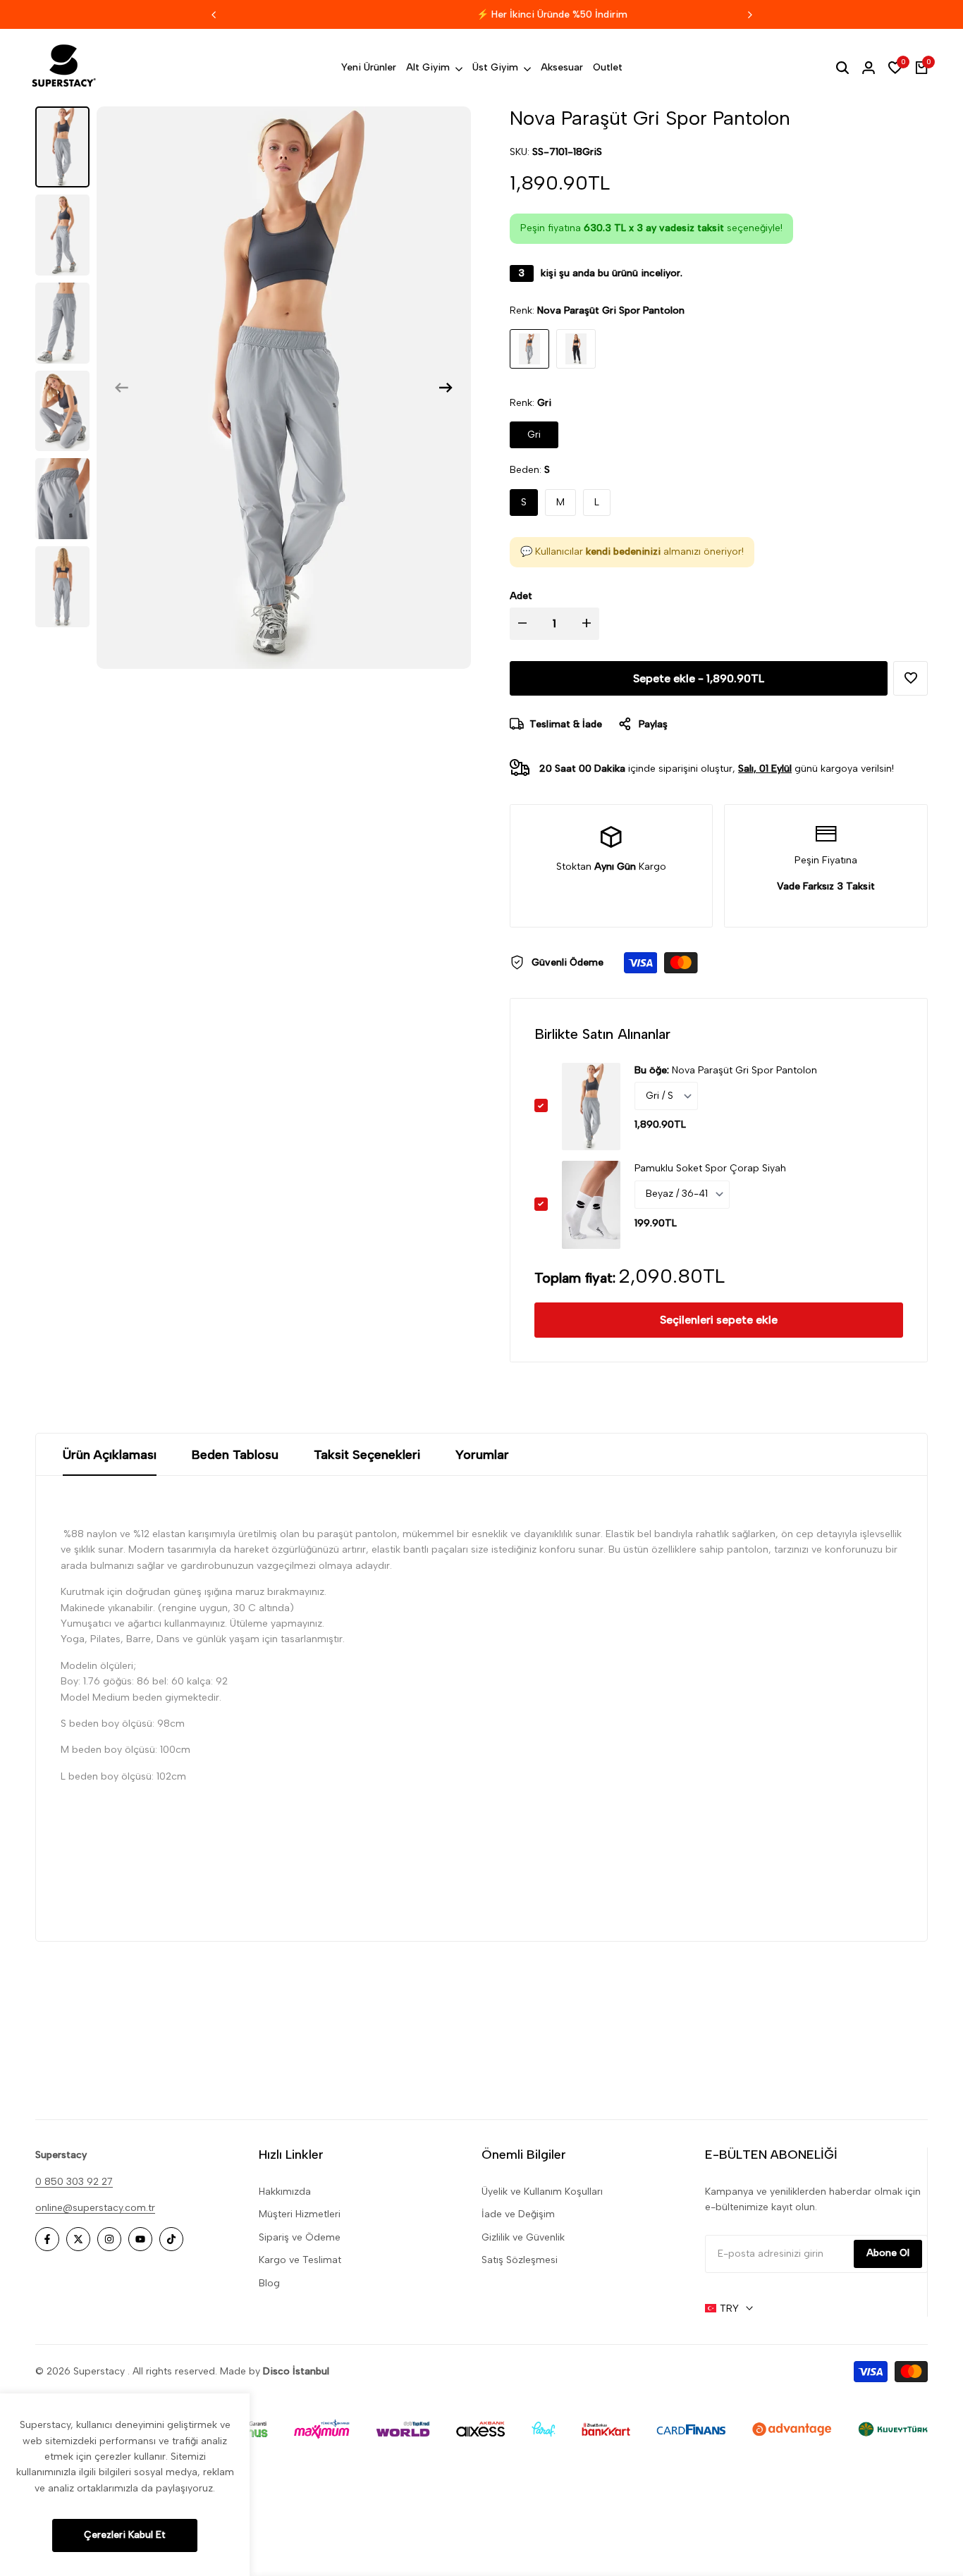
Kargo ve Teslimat (300, 2260)
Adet (521, 596)
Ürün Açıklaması (110, 1455)
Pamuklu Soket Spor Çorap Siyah (710, 1168)
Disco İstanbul (296, 2371)
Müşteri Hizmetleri (300, 2214)
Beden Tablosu (235, 1455)
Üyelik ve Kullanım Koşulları (542, 2192)
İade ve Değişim (518, 2214)
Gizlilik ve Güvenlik (523, 2237)
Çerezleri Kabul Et (125, 2535)
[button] (910, 678)
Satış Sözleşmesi (520, 2260)
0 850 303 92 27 (74, 2182)
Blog (269, 2283)
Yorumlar (482, 1455)
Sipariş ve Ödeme (300, 2237)
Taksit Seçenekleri (367, 1455)
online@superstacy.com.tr (95, 2208)
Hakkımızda (285, 2192)
